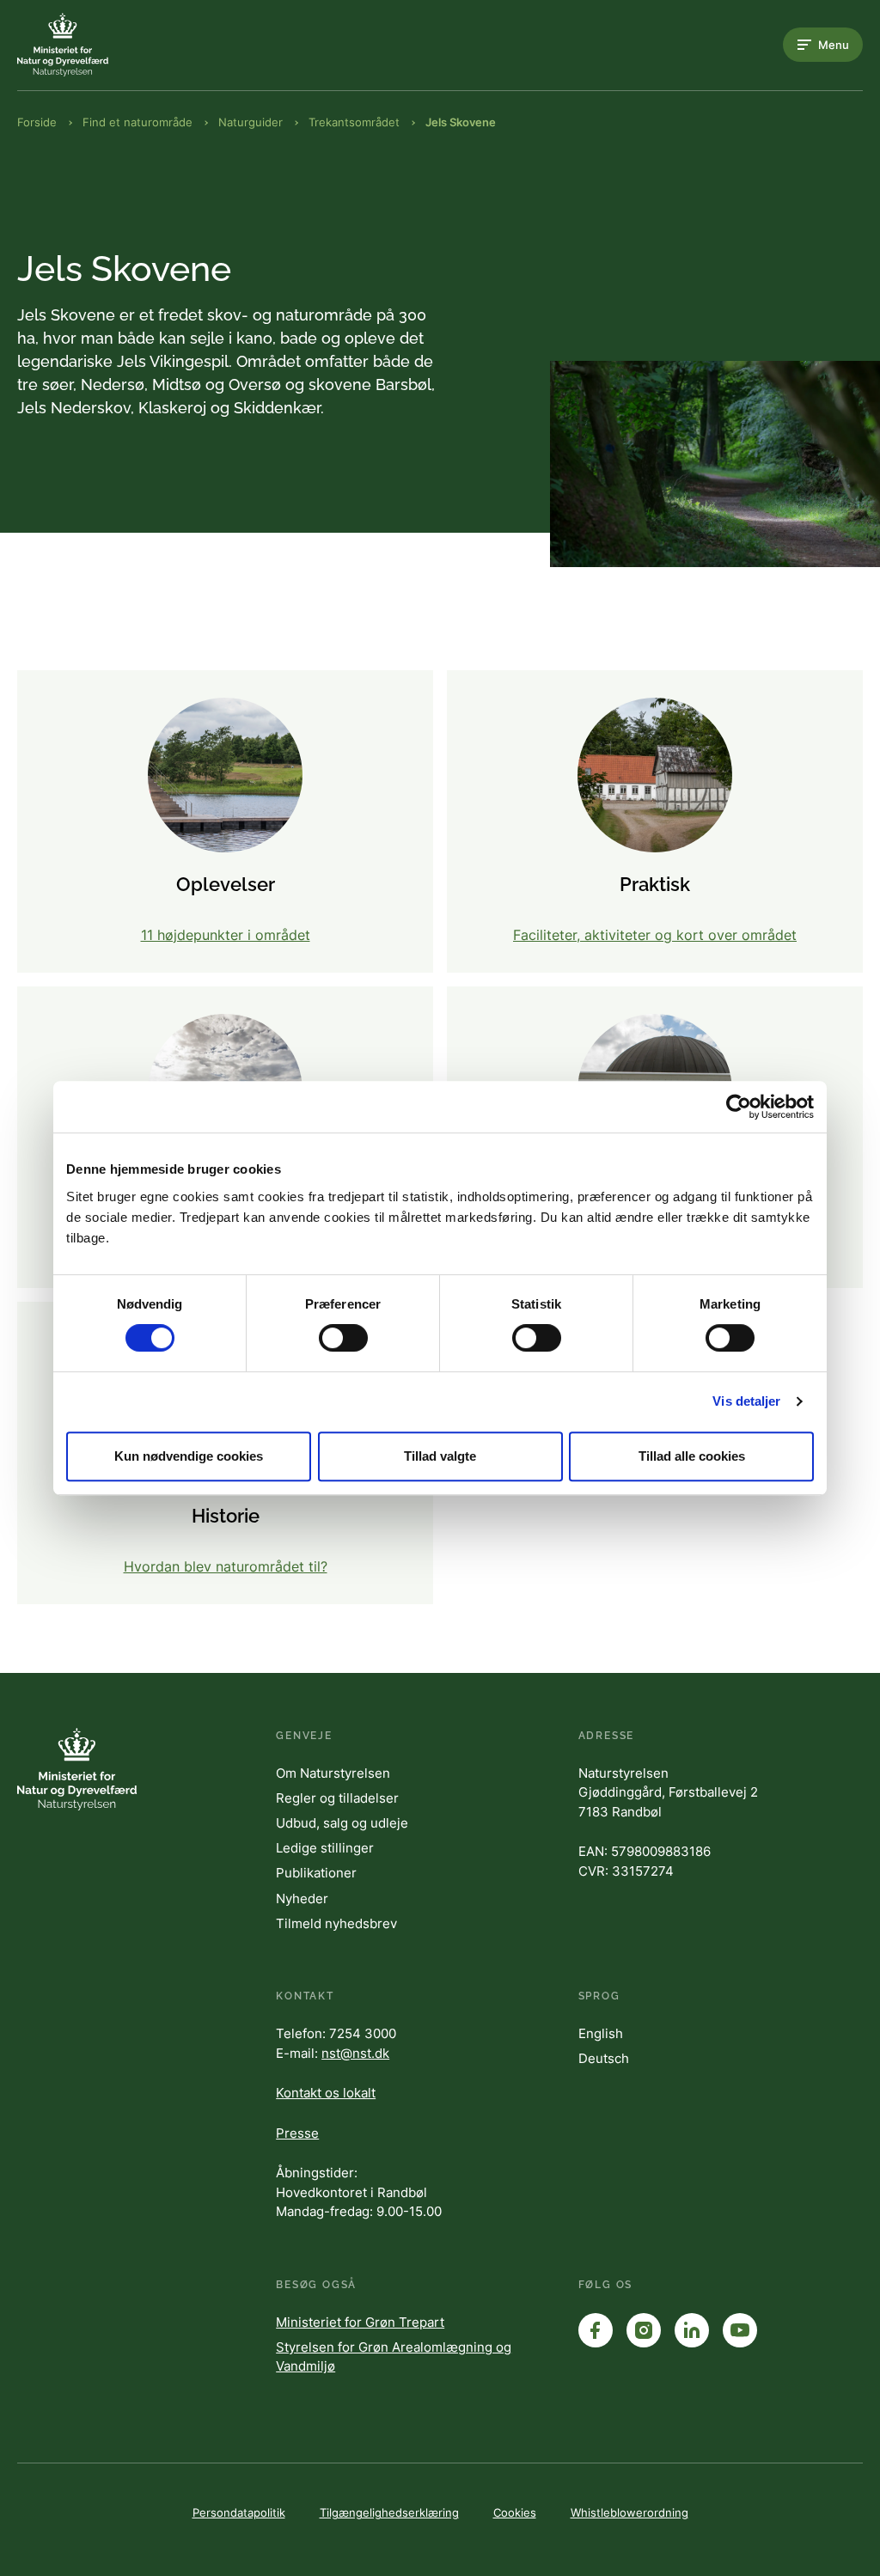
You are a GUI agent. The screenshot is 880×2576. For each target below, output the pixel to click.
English (601, 2033)
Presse (297, 2133)
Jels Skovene (461, 122)
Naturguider (251, 122)
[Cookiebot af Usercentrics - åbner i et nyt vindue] (739, 1107)
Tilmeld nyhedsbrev (336, 1923)
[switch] (343, 1338)
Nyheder (302, 1898)
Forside (37, 122)
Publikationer (316, 1873)
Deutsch (604, 2058)
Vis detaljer (746, 1401)
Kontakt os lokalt (326, 2093)
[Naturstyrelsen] (86, 45)
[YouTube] (740, 2330)
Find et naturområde (137, 122)
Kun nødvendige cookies (189, 1456)
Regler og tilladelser (337, 1798)
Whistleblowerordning (629, 2512)
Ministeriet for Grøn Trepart (360, 2322)
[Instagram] (644, 2330)
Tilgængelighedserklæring (389, 2512)
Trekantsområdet (354, 122)
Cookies (515, 2512)
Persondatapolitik (239, 2512)
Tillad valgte (440, 1456)
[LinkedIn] (692, 2330)
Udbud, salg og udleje (342, 1823)
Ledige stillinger (325, 1848)
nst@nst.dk (355, 2053)
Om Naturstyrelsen (333, 1773)
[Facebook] (596, 2330)
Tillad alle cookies (692, 1456)
